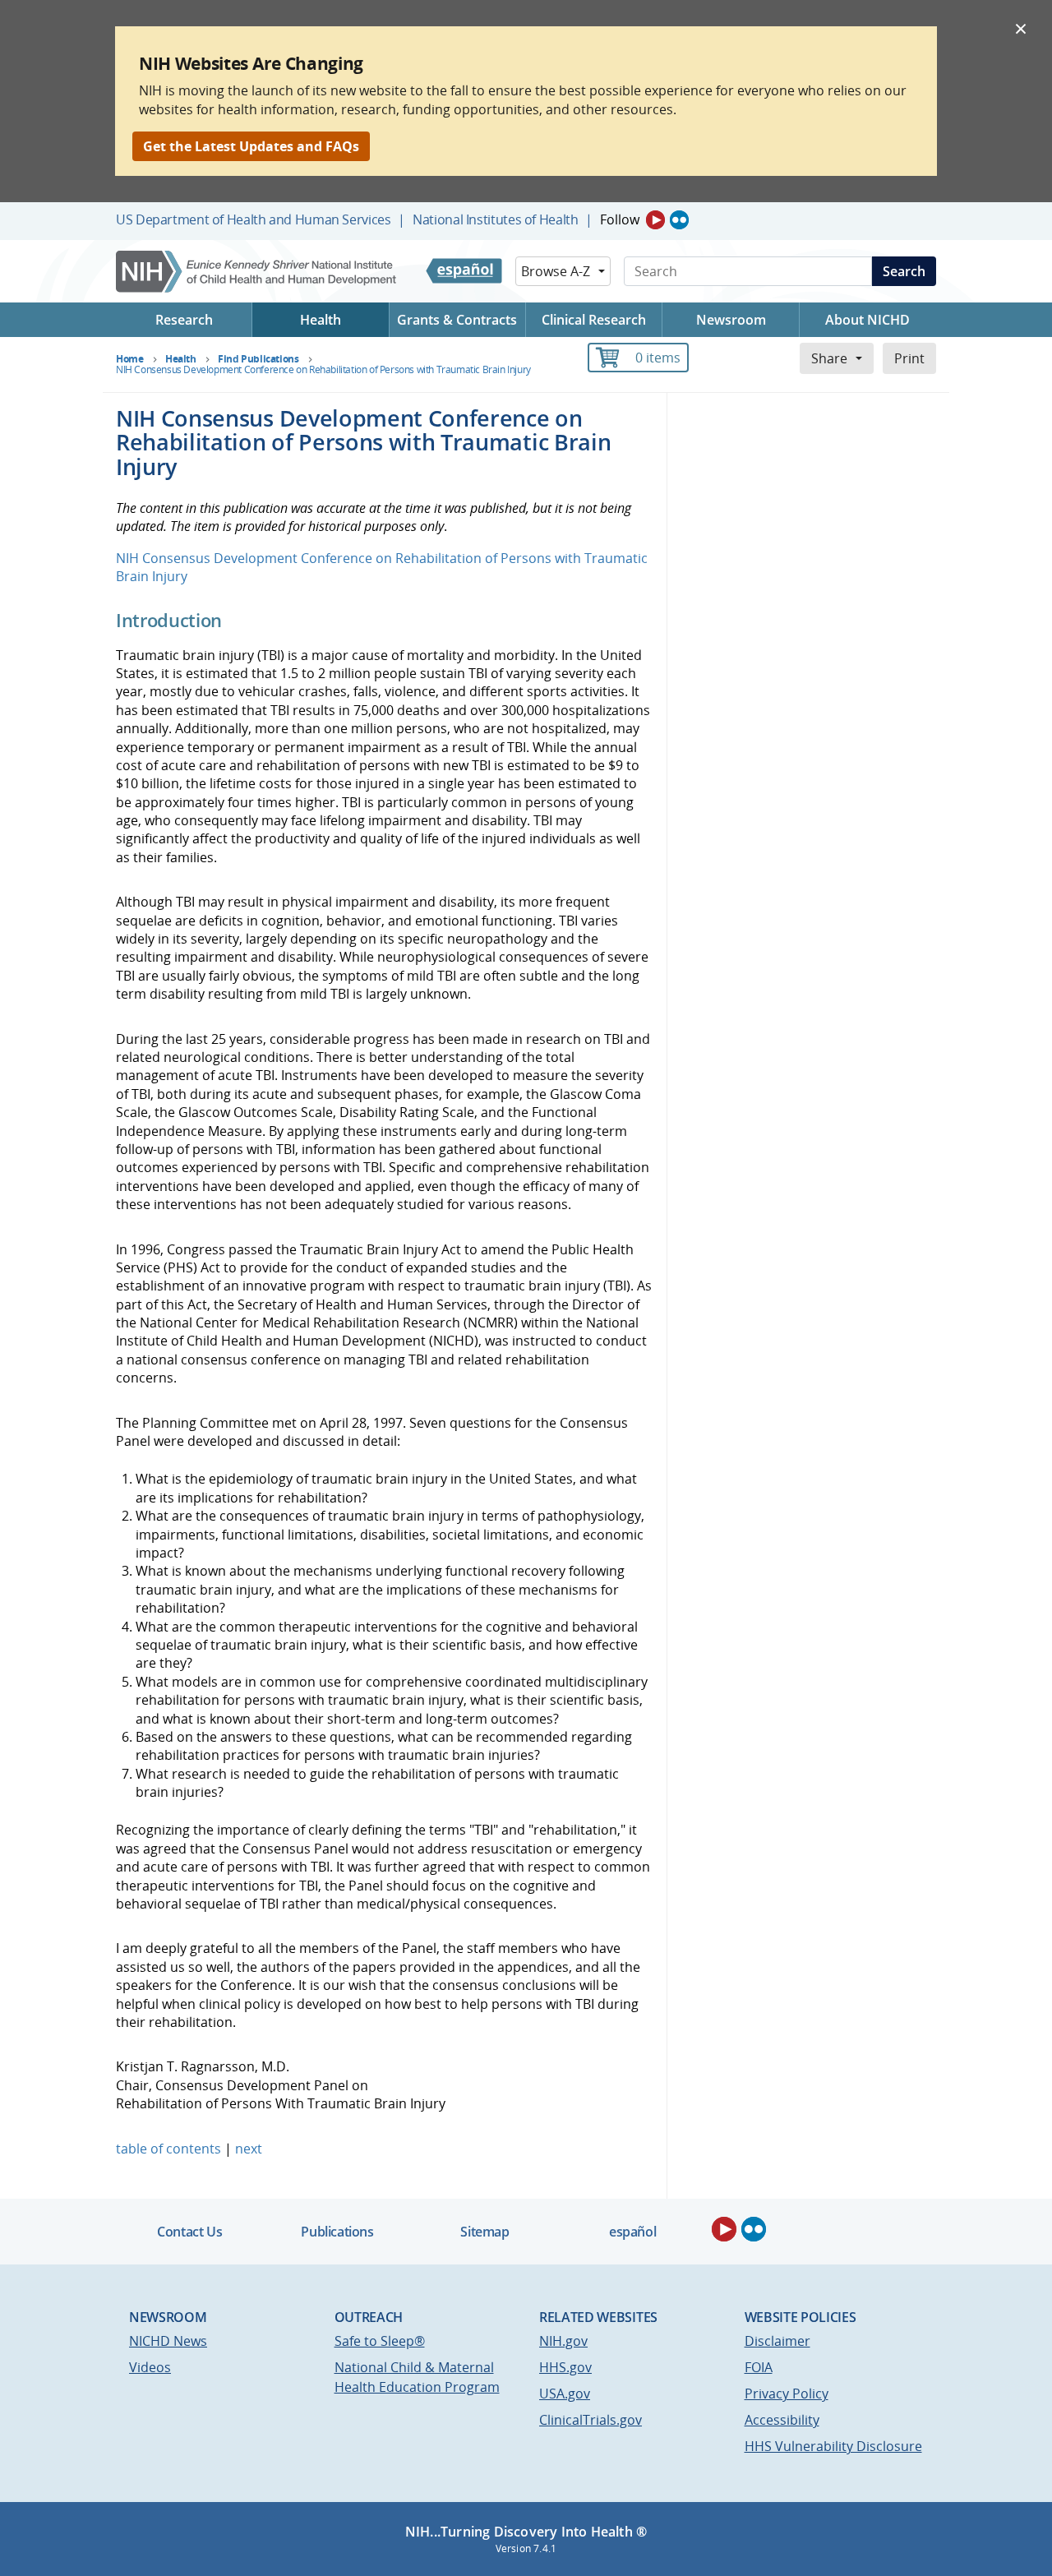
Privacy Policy (787, 2394)
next (249, 2149)
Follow (620, 219)
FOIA (759, 2367)
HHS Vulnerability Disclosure (833, 2446)
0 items (658, 358)
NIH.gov (563, 2341)
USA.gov (565, 2394)
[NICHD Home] (258, 272)
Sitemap (484, 2232)
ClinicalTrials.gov (591, 2420)
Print (909, 358)
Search (904, 271)
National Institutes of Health (495, 219)
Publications (337, 2232)
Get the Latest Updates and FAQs (251, 146)
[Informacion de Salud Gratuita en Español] (464, 271)
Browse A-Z (556, 271)
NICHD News (168, 2341)
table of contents (168, 2149)
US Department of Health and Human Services (254, 219)
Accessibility (782, 2420)
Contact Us (189, 2232)
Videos (150, 2367)
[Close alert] (1021, 28)
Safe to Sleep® (380, 2341)
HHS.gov (565, 2367)
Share (829, 358)
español (632, 2232)
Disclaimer (777, 2341)
